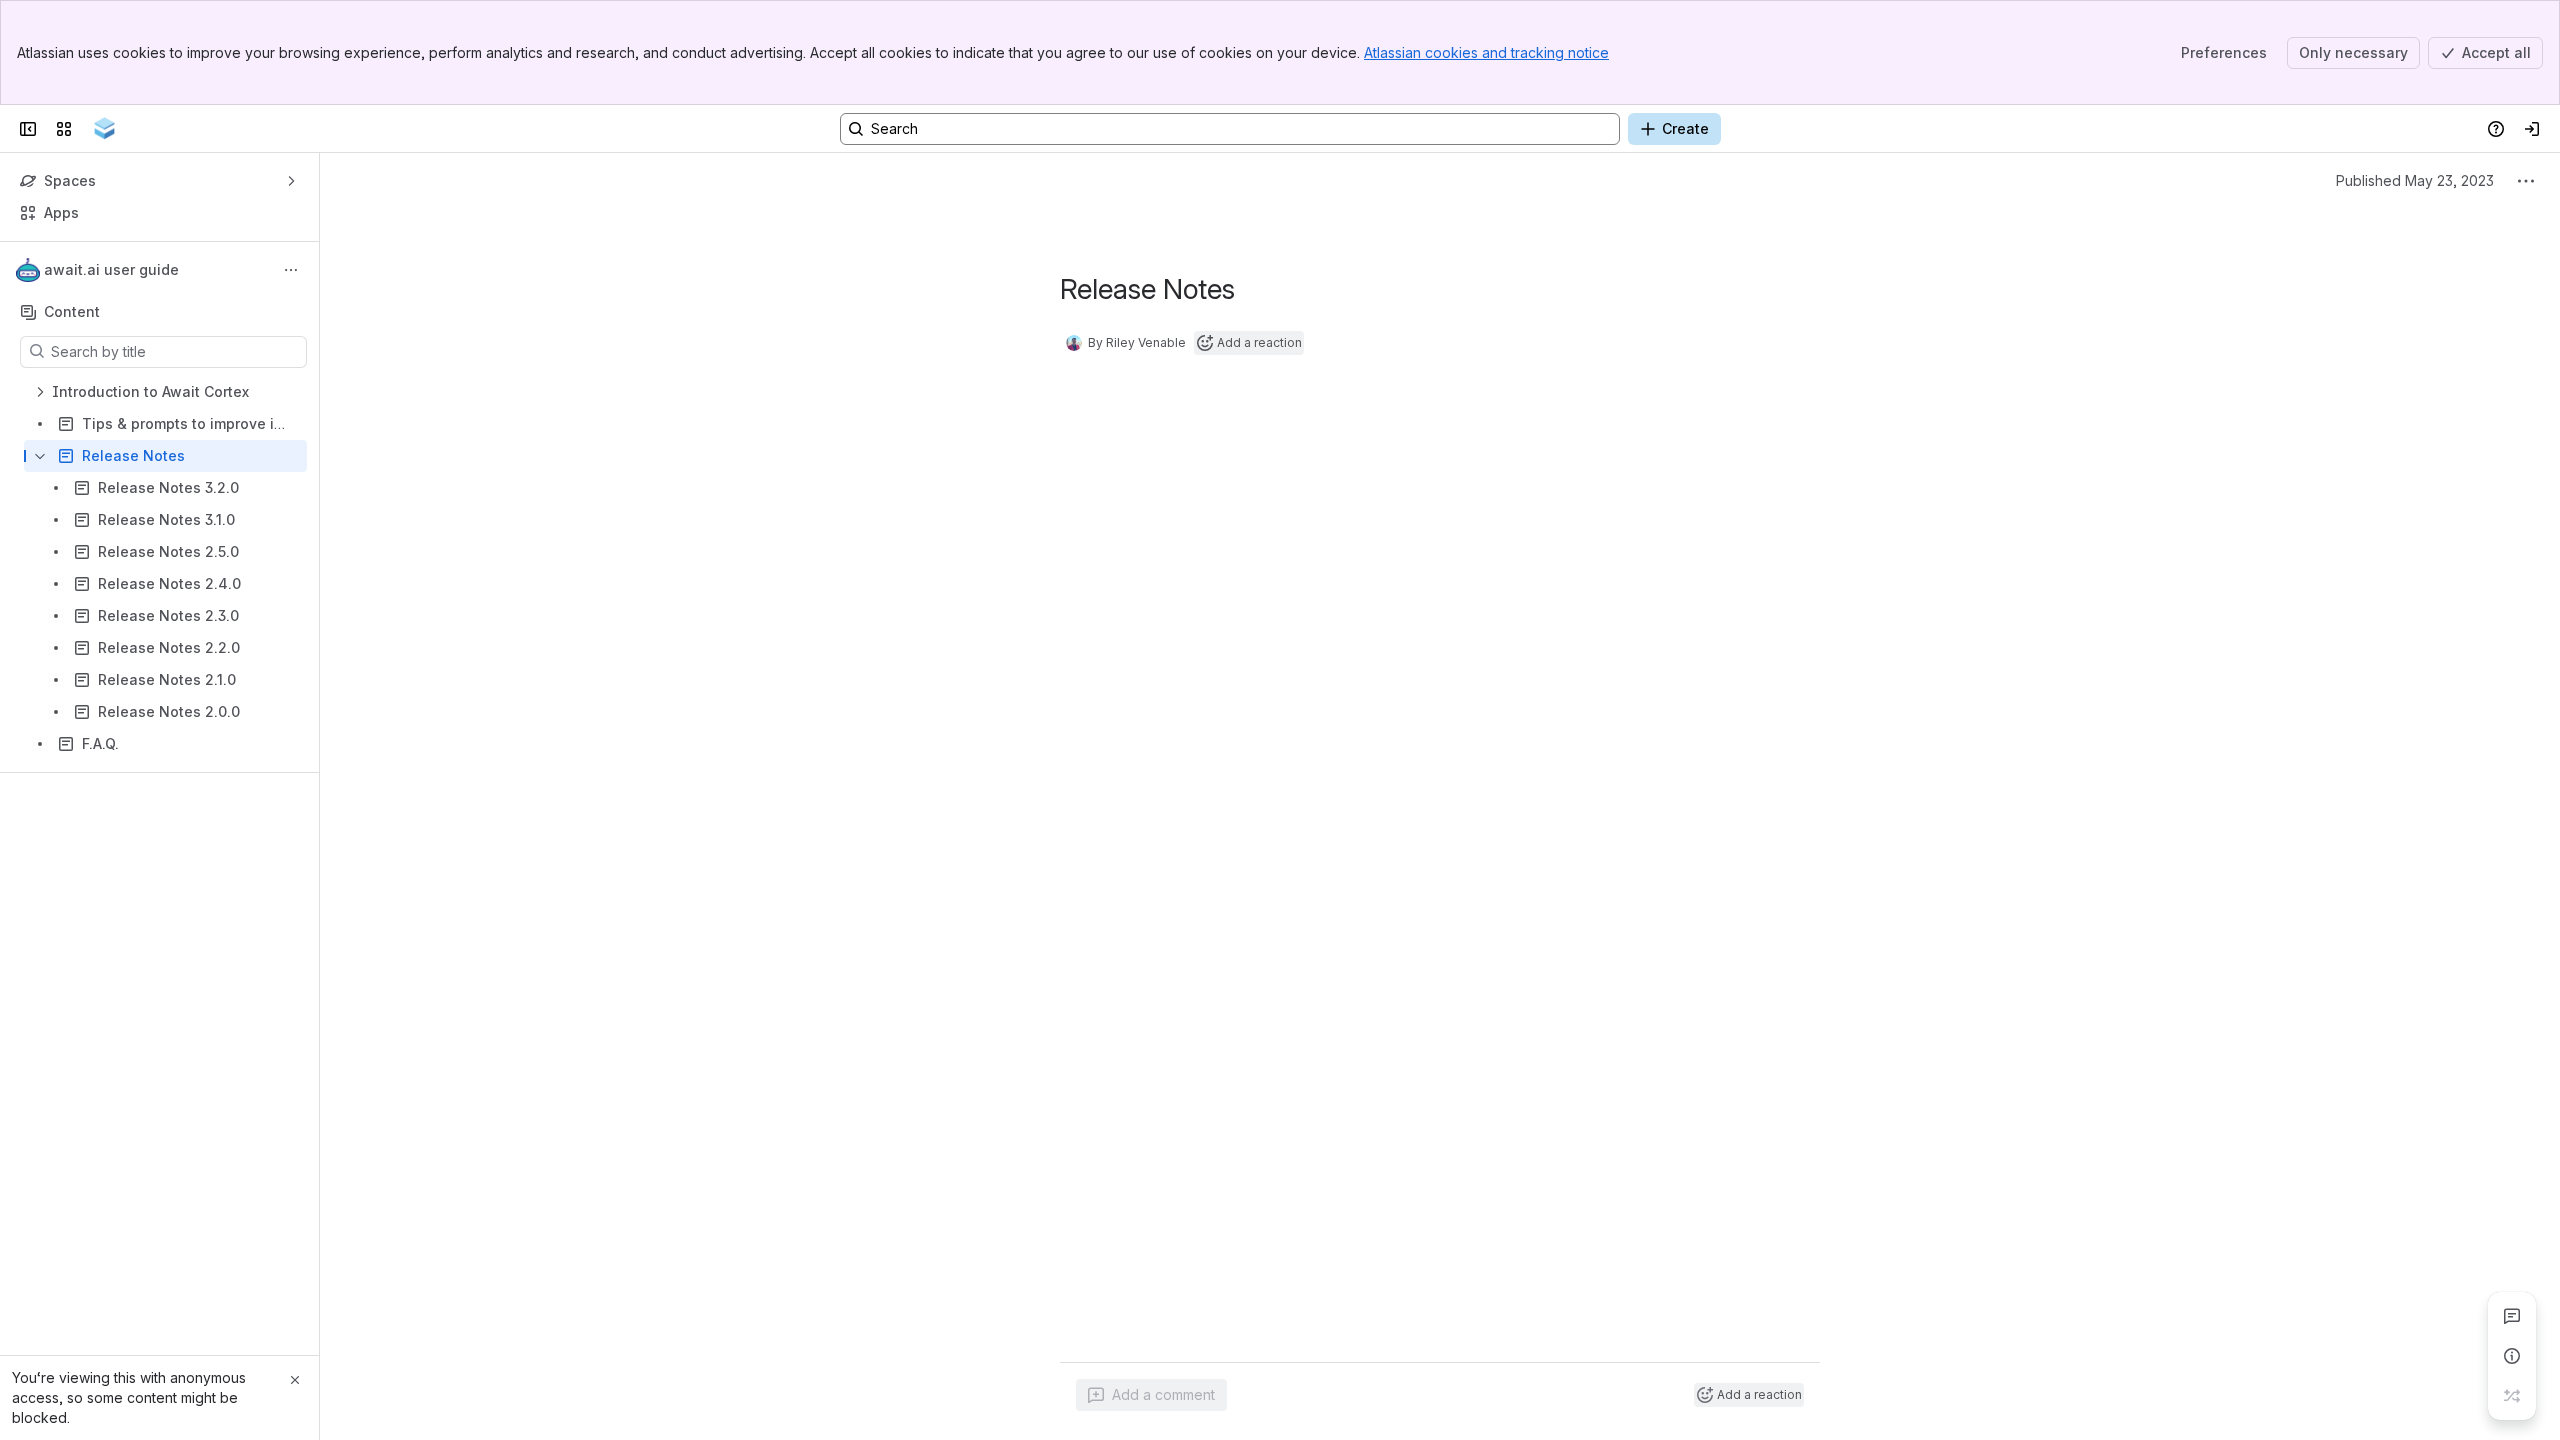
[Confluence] (104, 129)
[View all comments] (2512, 1316)
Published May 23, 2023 (2415, 180)
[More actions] (291, 270)
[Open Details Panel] (2512, 1356)
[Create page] (2512, 1396)
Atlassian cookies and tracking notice (1486, 52)
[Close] (295, 1380)
